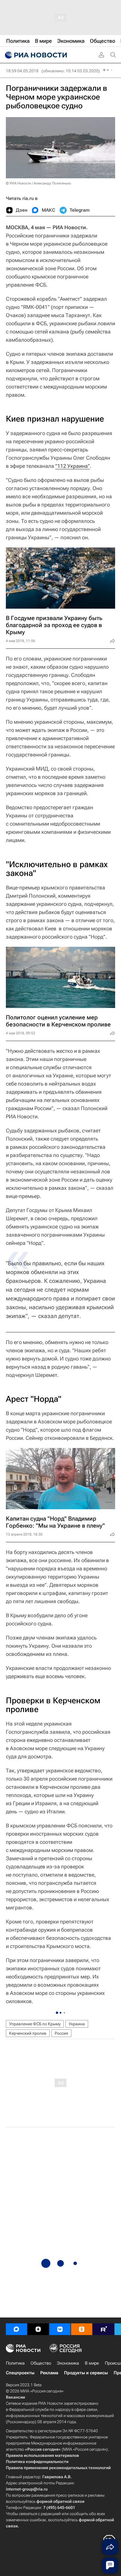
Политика (15, 2363)
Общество (41, 2363)
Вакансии (15, 2397)
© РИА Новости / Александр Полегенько (38, 183)
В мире (92, 2363)
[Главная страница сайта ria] (35, 55)
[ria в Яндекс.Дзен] (38, 2329)
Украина (77, 2024)
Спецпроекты (20, 2373)
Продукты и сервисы (86, 2373)
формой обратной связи (60, 2501)
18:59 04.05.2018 (22, 71)
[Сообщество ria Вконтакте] (60, 2329)
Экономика (68, 2363)
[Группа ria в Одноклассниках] (82, 2329)
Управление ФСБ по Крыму (35, 2024)
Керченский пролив (28, 2033)
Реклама (49, 2373)
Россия (61, 2033)
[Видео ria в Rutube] (103, 2329)
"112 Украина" (73, 466)
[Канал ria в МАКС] (16, 2329)
